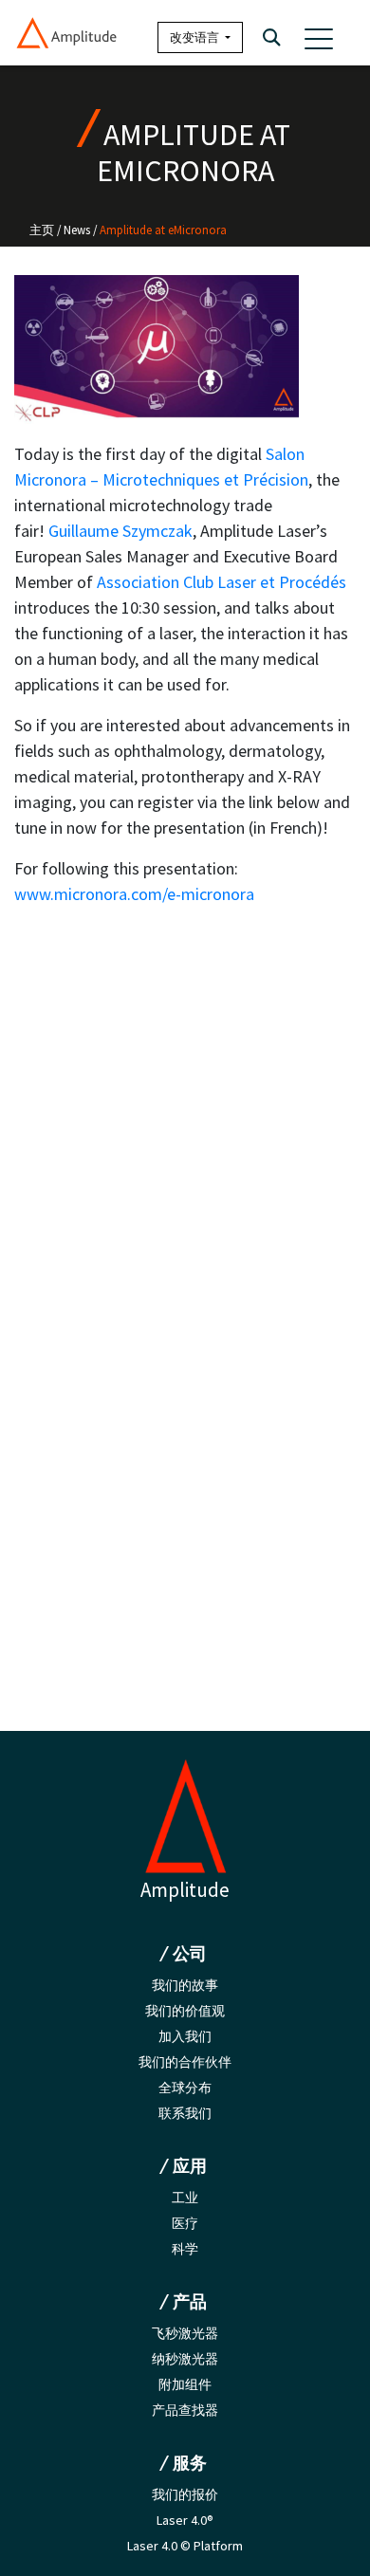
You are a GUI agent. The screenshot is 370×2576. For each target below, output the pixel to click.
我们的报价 (185, 2494)
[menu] (319, 38)
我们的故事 (185, 1985)
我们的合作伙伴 (185, 2062)
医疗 (185, 2223)
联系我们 (185, 2113)
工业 (185, 2198)
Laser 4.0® (185, 2520)
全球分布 (185, 2088)
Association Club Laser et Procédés (222, 582)
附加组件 (185, 2384)
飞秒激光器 (185, 2333)
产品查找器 (185, 2410)
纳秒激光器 (185, 2359)
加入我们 (185, 2036)
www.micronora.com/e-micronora (134, 894)
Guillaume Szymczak (120, 531)
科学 (185, 2249)
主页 (42, 230)
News (77, 230)
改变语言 (196, 37)
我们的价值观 (185, 2011)
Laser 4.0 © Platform (185, 2546)
